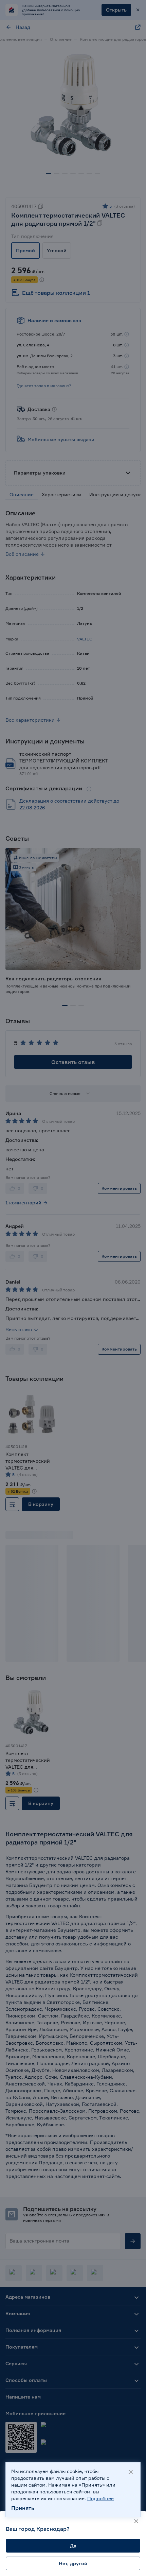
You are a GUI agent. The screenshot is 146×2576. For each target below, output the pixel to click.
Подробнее (101, 2498)
